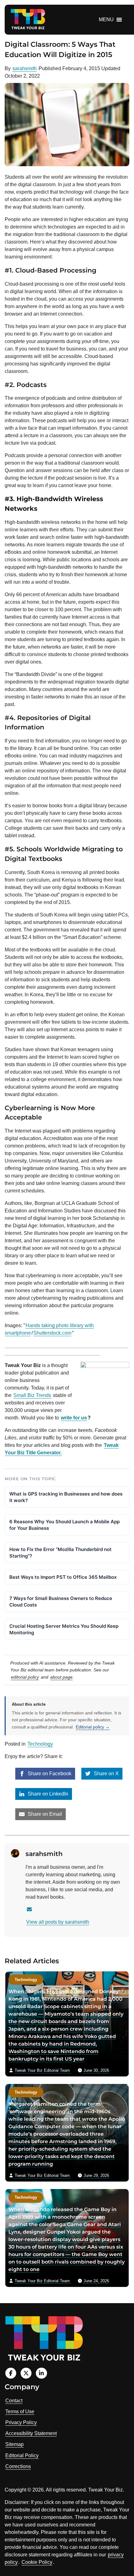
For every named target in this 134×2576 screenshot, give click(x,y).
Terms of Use (20, 2412)
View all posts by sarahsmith (58, 1922)
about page (61, 1677)
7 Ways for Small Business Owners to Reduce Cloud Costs (61, 1602)
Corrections (18, 2466)
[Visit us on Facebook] (11, 2373)
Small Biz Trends (32, 1395)
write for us (74, 1418)
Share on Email (44, 1814)
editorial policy (25, 1677)
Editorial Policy (22, 2455)
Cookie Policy (37, 2562)
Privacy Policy (21, 2422)
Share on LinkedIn (47, 1794)
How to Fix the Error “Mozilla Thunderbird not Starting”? (60, 1553)
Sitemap (14, 2444)
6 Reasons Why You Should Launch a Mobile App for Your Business (65, 1525)
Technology (40, 1744)
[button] (106, 20)
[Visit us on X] (26, 2373)
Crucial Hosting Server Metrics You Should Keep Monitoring (64, 1629)
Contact (14, 2401)
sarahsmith (25, 68)
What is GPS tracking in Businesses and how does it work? (66, 1497)
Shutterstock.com (52, 1333)
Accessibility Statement (31, 2433)
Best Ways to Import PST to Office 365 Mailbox (63, 1577)
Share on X (106, 1774)
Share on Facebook (49, 1774)
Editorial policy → (93, 1727)
